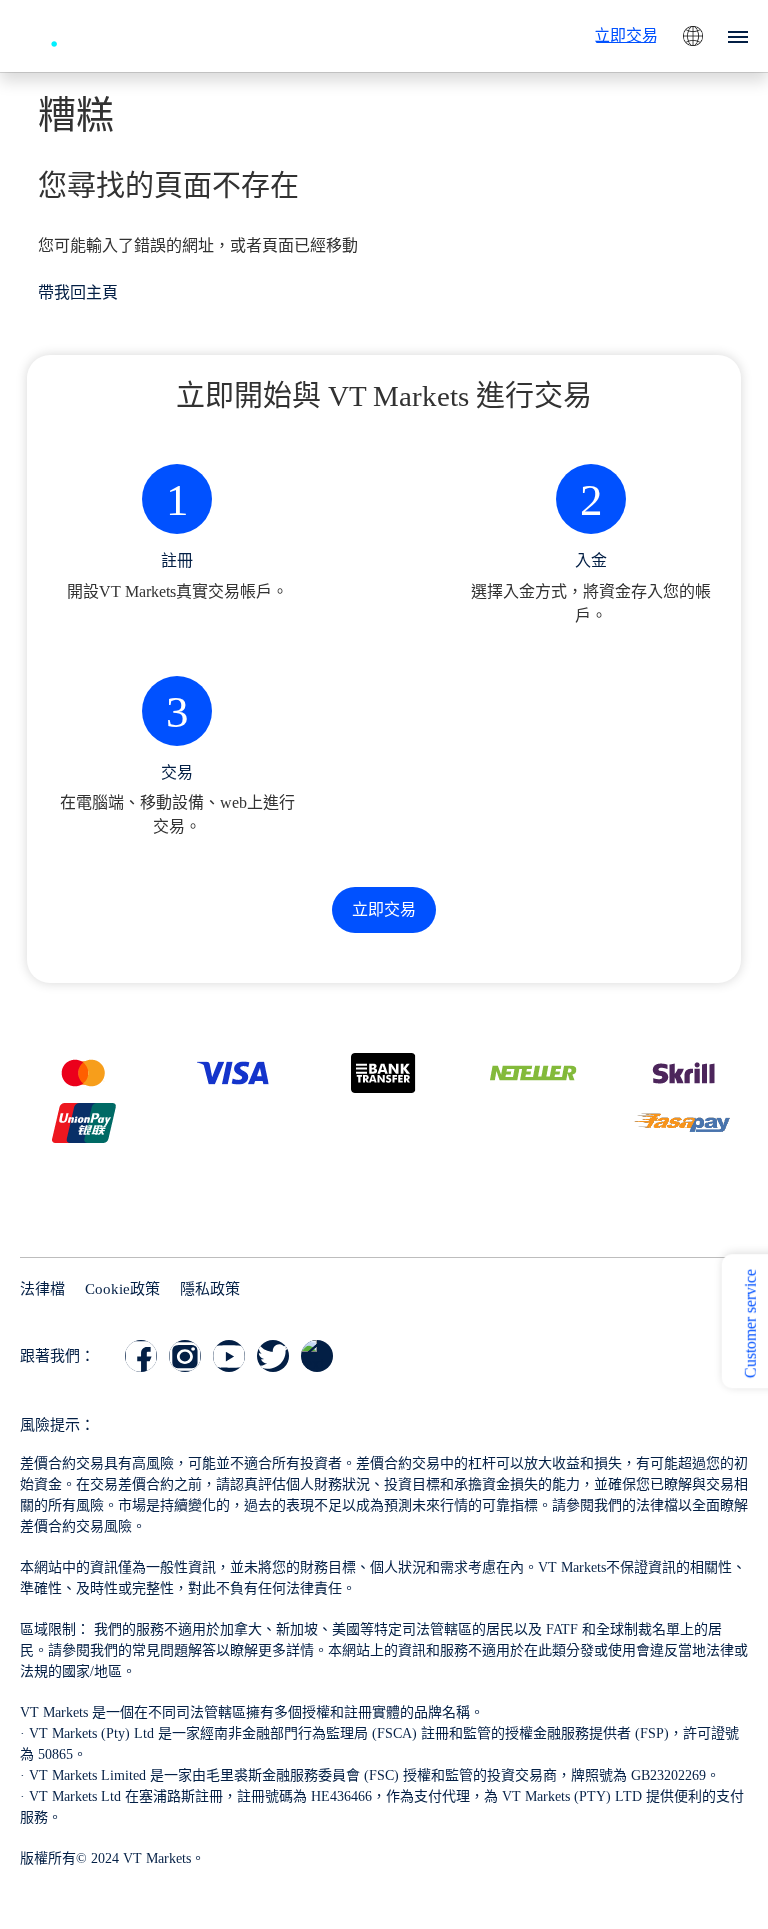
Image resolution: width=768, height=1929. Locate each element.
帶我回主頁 (78, 292)
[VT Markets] (93, 33)
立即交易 (626, 35)
